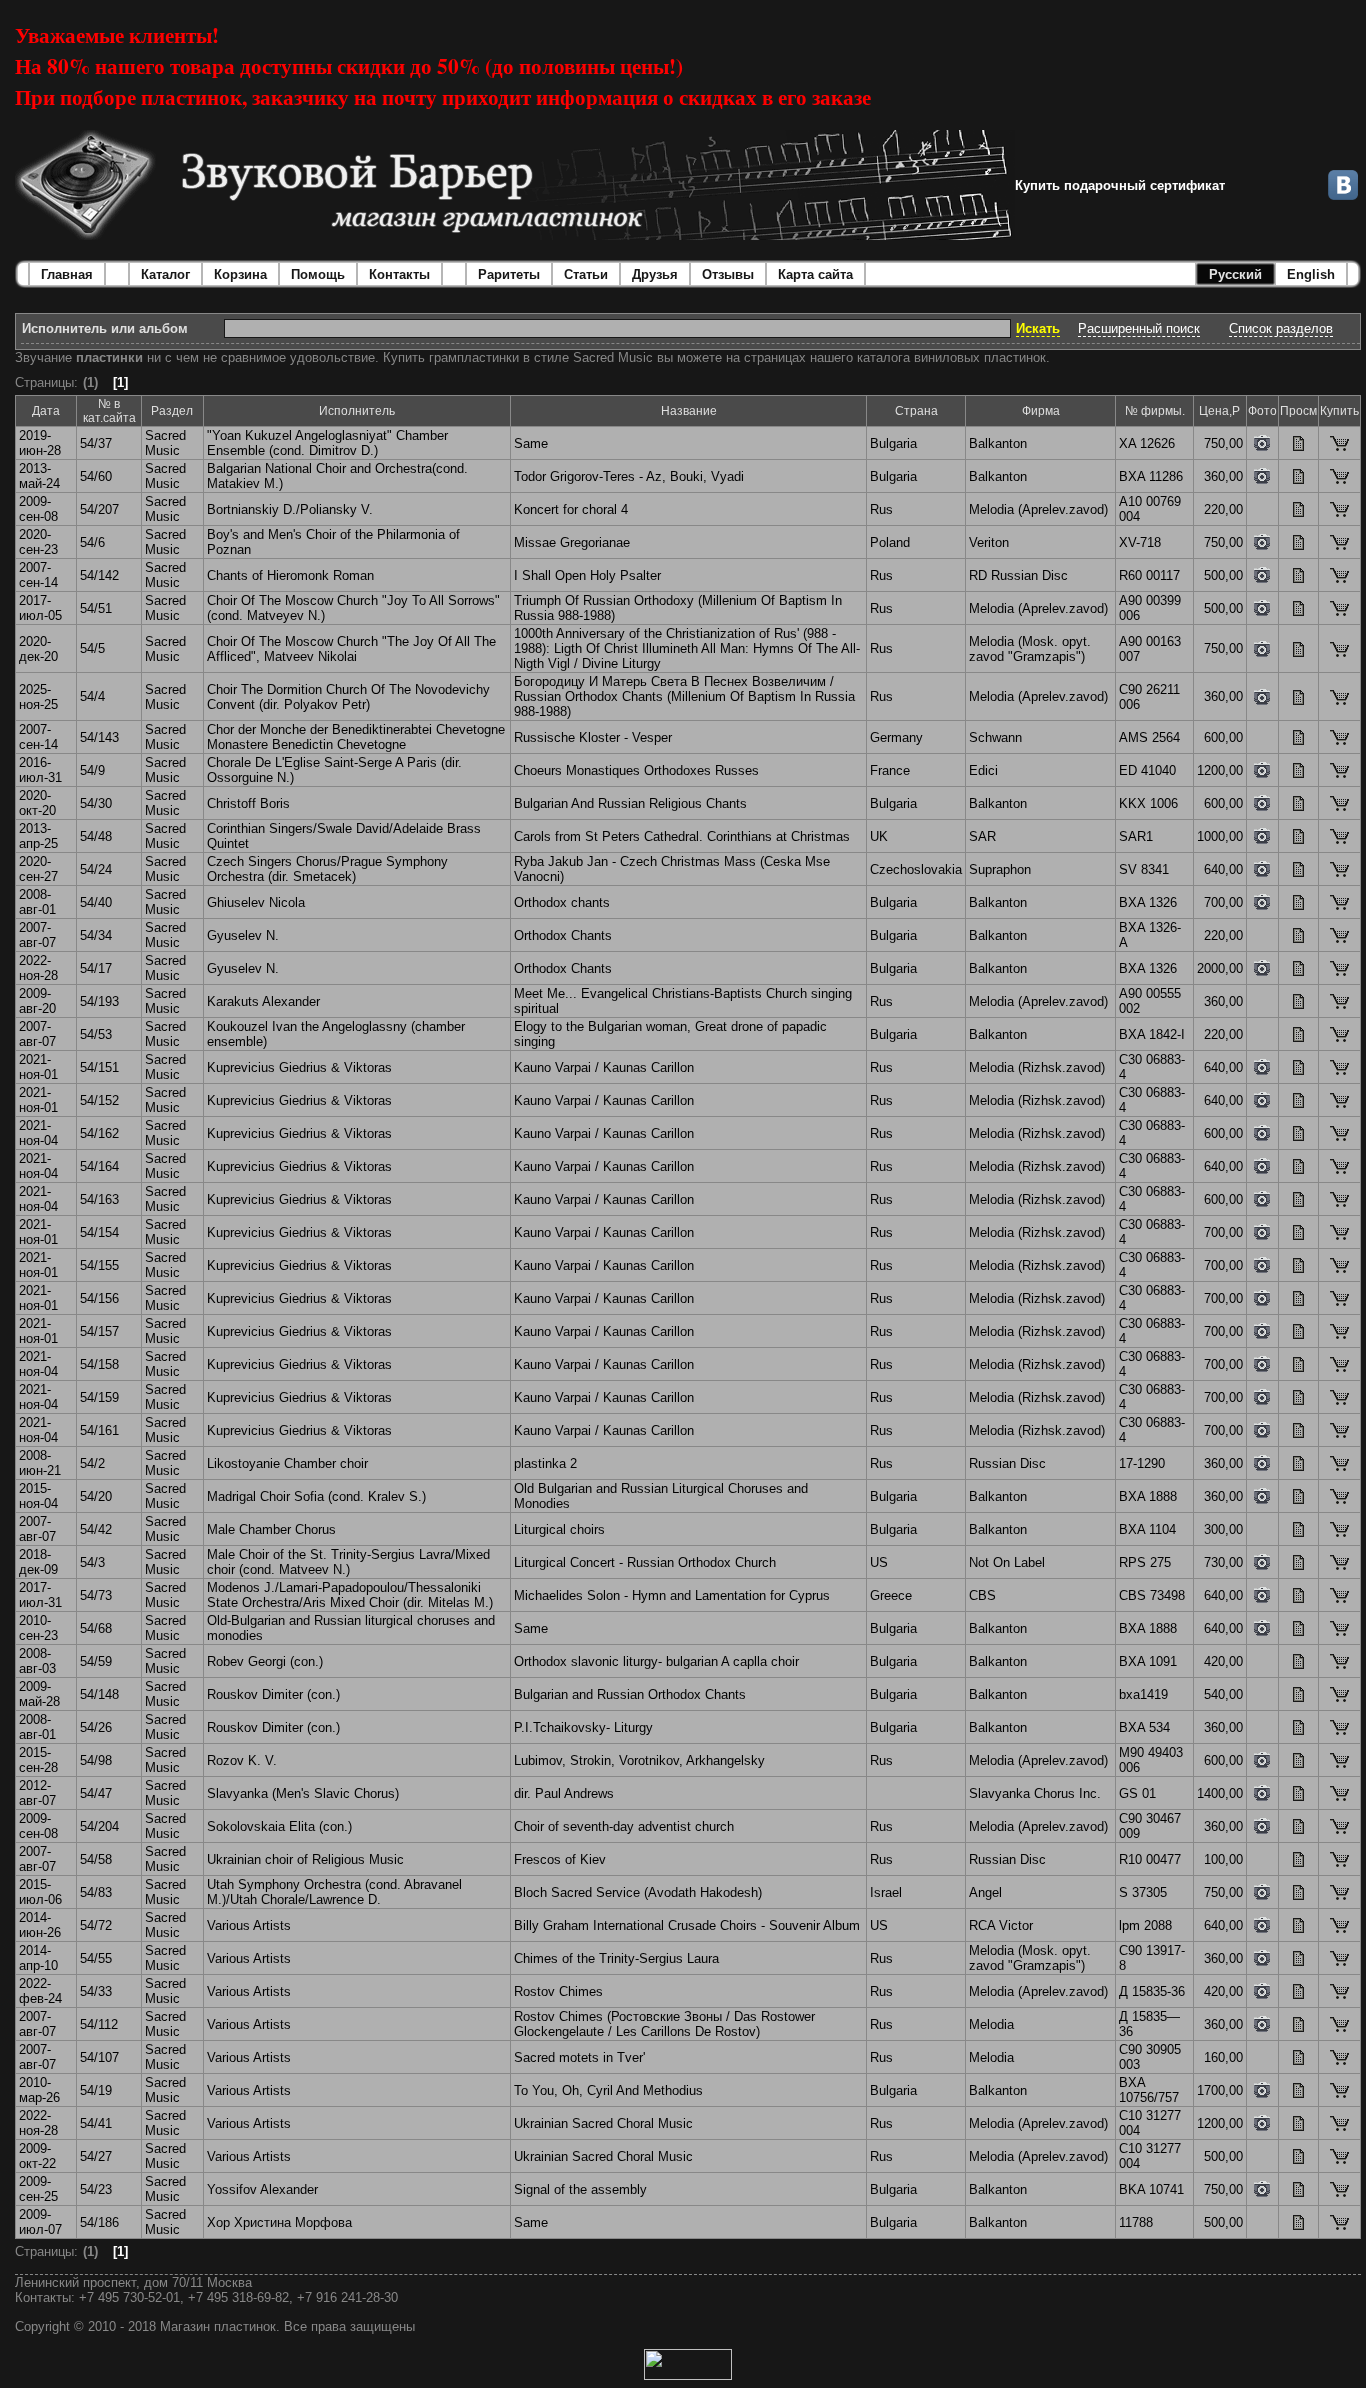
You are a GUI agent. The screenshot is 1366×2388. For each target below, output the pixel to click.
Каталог (165, 274)
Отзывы (728, 274)
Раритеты (509, 274)
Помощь (318, 274)
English (1311, 274)
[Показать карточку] (1298, 446)
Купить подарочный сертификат (1120, 185)
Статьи (586, 274)
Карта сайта (815, 274)
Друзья (655, 274)
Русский (1235, 274)
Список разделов (1281, 328)
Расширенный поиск (1139, 328)
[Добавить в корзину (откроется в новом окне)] (1339, 446)
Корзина (240, 274)
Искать (1038, 328)
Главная (67, 274)
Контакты (399, 274)
